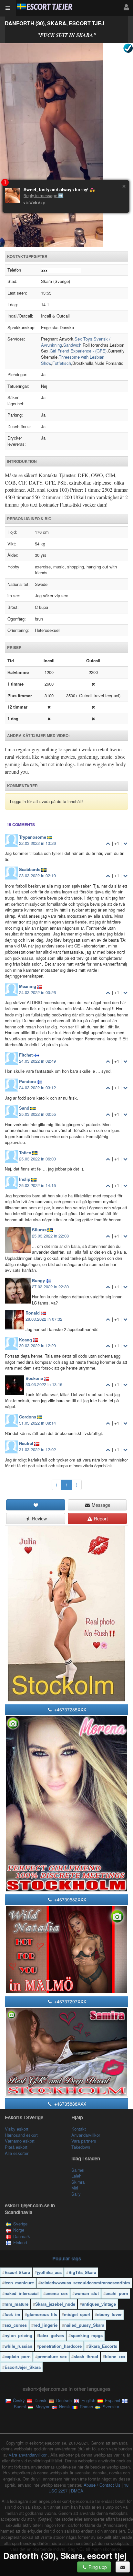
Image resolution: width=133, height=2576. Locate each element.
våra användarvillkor (28, 2455)
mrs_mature (16, 2304)
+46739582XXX (70, 1899)
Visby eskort (17, 2129)
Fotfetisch (62, 363)
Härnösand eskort (21, 2135)
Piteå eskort (16, 2147)
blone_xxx (115, 2356)
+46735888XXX (70, 2104)
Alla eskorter (17, 2153)
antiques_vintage (99, 2304)
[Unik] (66, 145)
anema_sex (57, 2293)
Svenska (110, 2407)
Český (18, 2400)
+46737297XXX (70, 2001)
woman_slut (87, 2293)
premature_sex (52, 2356)
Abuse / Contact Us (102, 2485)
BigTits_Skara (82, 2272)
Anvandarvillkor (86, 2135)
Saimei (78, 2170)
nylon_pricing (18, 2335)
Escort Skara (17, 2272)
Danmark (22, 2236)
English (88, 2400)
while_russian (18, 2346)
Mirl (75, 2188)
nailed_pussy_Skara (84, 2325)
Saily (76, 2194)
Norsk (64, 2407)
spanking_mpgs (87, 2335)
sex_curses (16, 2325)
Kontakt (79, 2129)
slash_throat (86, 2356)
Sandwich (72, 345)
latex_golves (51, 2335)
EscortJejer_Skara (23, 2367)
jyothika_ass (49, 2272)
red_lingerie (46, 2325)
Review (39, 1518)
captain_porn (18, 2356)
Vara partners (84, 2141)
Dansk (40, 2400)
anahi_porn (117, 2293)
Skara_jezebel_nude (55, 2304)
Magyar (42, 2407)
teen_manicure (19, 2283)
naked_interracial (22, 2293)
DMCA (77, 2491)
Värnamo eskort (20, 2141)
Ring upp (97, 2567)
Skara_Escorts (103, 2346)
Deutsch (63, 2400)
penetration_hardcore (60, 2346)
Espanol (112, 2400)
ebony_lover (109, 2314)
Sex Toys (83, 339)
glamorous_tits (42, 2314)
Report (100, 1518)
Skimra (78, 2182)
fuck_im (12, 2314)
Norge (19, 2230)
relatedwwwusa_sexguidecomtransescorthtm (85, 2283)
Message (100, 1505)
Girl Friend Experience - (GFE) (78, 351)
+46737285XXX (70, 1709)
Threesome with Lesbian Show (73, 360)
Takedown (81, 2147)
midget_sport (77, 2314)
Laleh (76, 2176)
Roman (86, 2407)
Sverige (20, 2224)
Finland (20, 2242)
